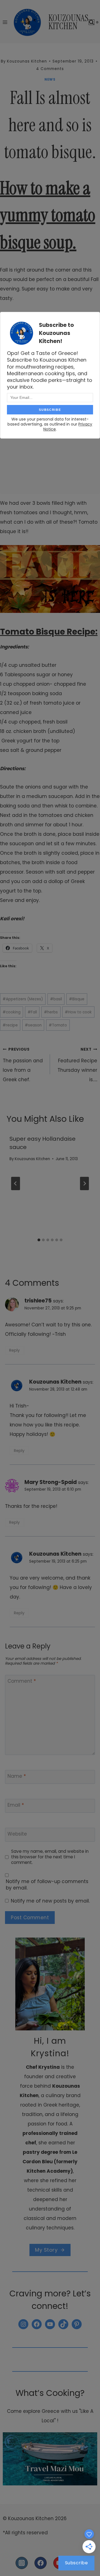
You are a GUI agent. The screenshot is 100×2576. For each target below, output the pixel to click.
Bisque (77, 999)
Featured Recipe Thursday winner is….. (77, 1065)
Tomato (58, 1025)
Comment (22, 1681)
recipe (10, 1025)
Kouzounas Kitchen (32, 1159)
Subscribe (77, 2563)
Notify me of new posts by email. (50, 1901)
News (50, 79)
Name (17, 1776)
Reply (14, 1350)
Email (16, 1805)
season (33, 1025)
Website (17, 1834)
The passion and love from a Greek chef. (23, 1065)
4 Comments (50, 69)
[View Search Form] (92, 22)
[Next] (84, 1183)
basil (56, 999)
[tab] (39, 1240)
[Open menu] (5, 22)
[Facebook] (41, 2563)
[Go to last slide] (16, 1183)
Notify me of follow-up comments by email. (47, 1884)
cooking (12, 1012)
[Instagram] (22, 2563)
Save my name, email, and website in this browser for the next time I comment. (50, 1857)
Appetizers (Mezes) (23, 999)
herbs (51, 1012)
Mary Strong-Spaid (51, 1482)
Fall (32, 1012)
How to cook (78, 1012)
